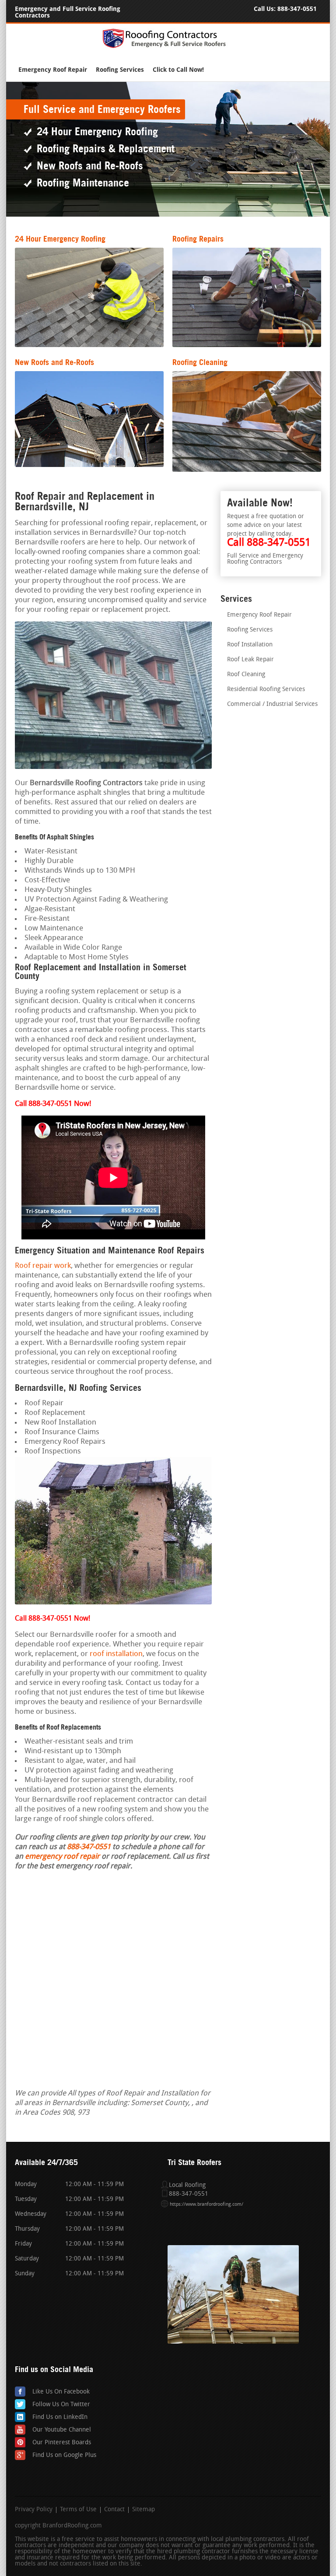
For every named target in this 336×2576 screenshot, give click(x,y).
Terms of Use (78, 2510)
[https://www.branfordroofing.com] (168, 47)
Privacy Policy (34, 2510)
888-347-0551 (297, 9)
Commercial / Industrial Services (272, 704)
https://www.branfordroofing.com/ (206, 2205)
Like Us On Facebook (61, 2392)
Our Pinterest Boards (62, 2443)
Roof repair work (43, 1266)
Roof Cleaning (246, 675)
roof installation (116, 1654)
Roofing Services (120, 70)
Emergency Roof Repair (53, 70)
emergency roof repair (62, 1857)
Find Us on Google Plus (64, 2455)
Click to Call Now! (178, 70)
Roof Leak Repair (250, 660)
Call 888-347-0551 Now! (52, 1619)
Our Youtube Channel (62, 2430)
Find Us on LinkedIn (60, 2417)
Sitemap (143, 2510)
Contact (114, 2510)
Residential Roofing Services (266, 690)
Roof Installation (250, 645)
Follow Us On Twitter (61, 2405)
